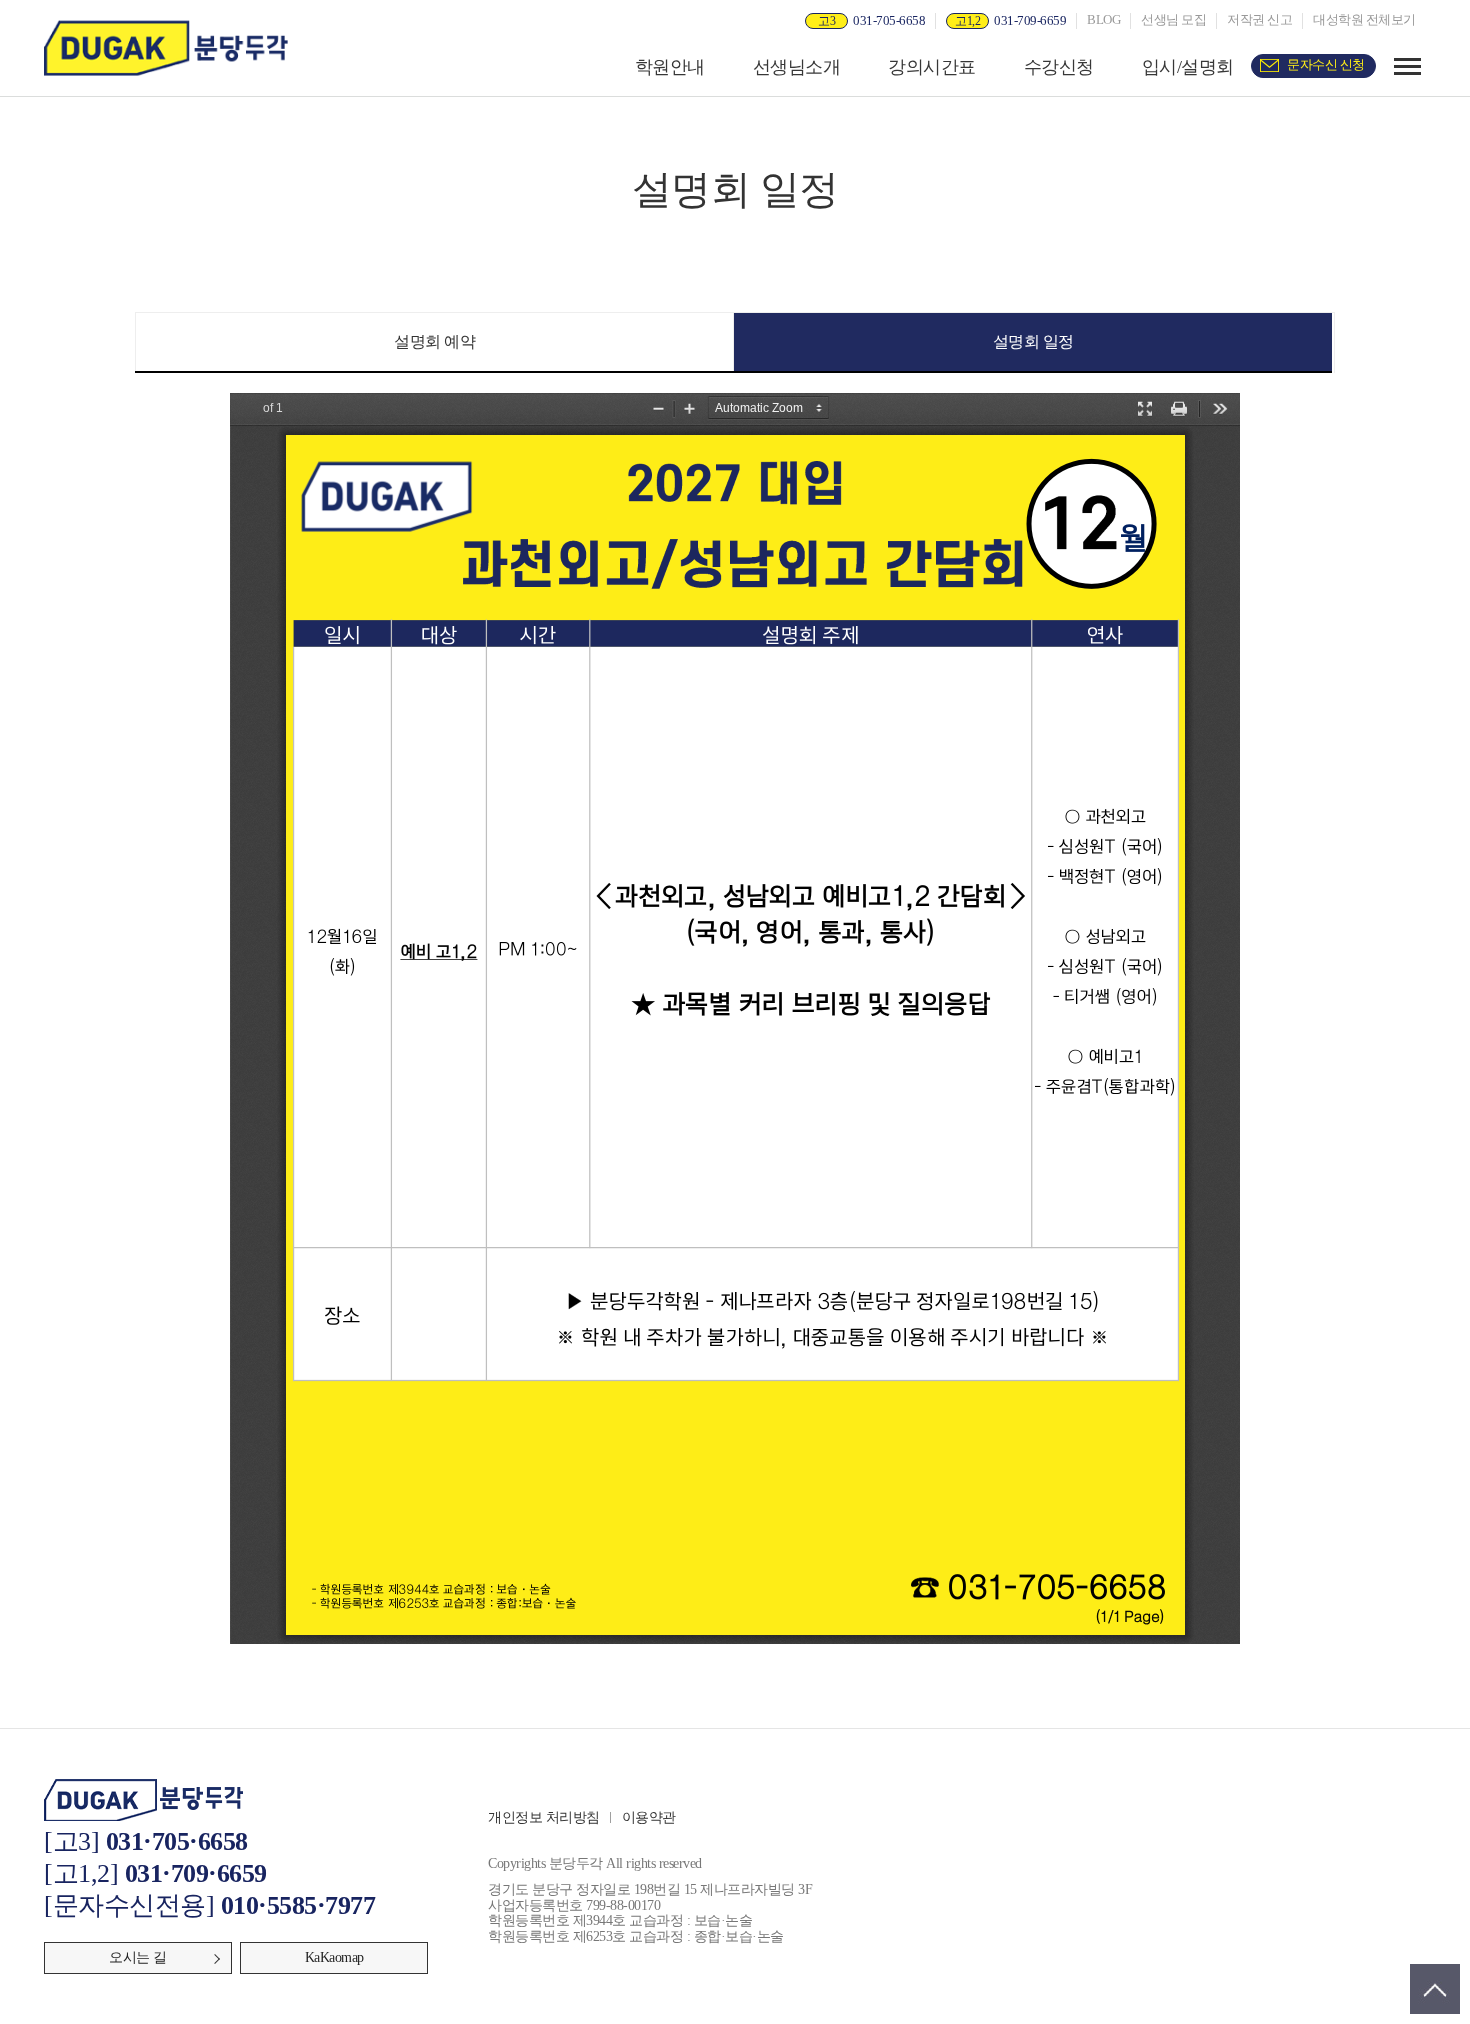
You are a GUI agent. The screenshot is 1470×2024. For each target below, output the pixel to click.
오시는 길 (138, 1957)
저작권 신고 (1259, 20)
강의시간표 (932, 67)
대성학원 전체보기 (1364, 20)
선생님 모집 (1173, 20)
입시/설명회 (1188, 67)
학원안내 (670, 67)
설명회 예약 (434, 341)
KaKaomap (334, 1957)
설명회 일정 (1033, 341)
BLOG (1103, 20)
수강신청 (1059, 67)
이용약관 (649, 1817)
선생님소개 (797, 67)
